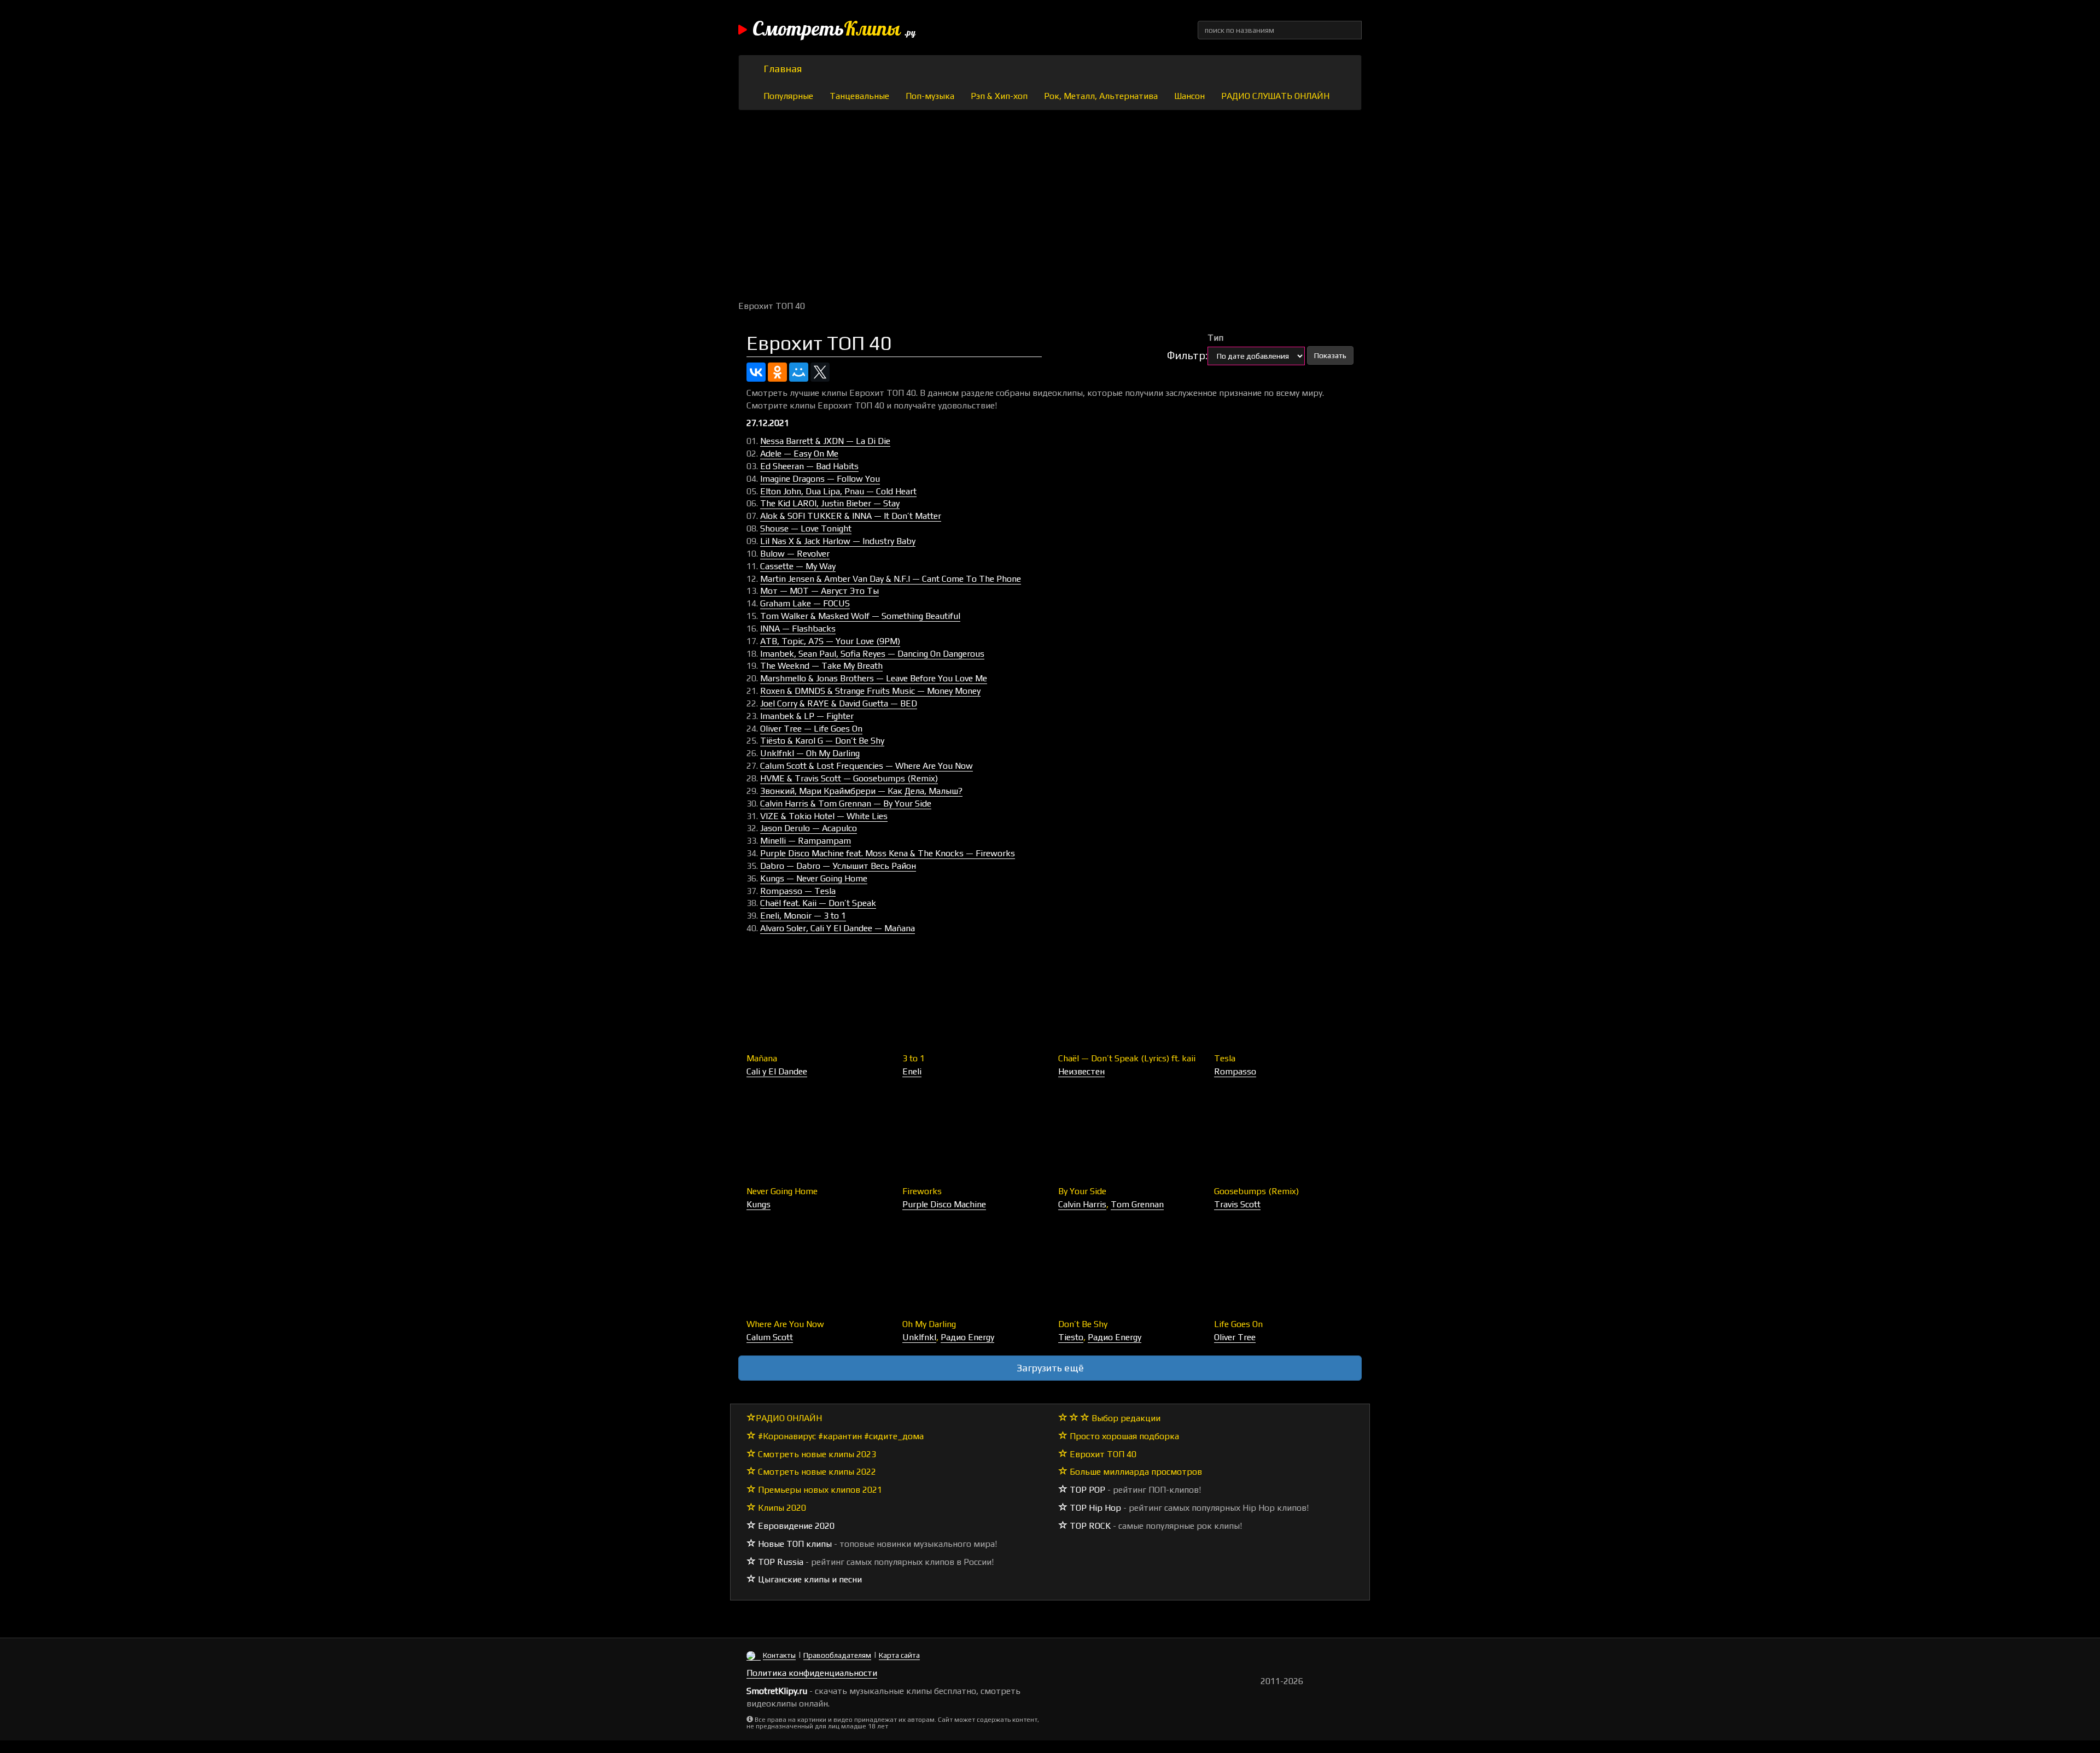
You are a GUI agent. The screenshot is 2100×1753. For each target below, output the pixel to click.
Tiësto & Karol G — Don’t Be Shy (822, 741)
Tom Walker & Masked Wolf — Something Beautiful (860, 616)
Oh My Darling (929, 1324)
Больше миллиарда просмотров (1135, 1472)
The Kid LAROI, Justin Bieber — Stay (830, 503)
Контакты (779, 1655)
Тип (1215, 338)
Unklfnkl (919, 1337)
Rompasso (1235, 1071)
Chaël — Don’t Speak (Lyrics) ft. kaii (1127, 1058)
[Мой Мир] (799, 372)
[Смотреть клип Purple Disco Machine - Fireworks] (972, 1136)
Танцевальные (859, 96)
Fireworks (922, 1191)
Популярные (788, 96)
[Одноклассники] (777, 372)
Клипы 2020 (781, 1508)
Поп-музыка (930, 96)
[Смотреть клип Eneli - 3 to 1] (972, 1003)
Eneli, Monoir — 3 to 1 (803, 916)
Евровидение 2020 (795, 1526)
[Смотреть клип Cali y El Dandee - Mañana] (816, 1003)
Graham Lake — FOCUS (805, 603)
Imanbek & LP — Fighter (807, 716)
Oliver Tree (1235, 1337)
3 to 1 (914, 1058)
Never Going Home (782, 1191)
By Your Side (1082, 1191)
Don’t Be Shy (1083, 1324)
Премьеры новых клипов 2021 (819, 1490)
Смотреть (834, 30)
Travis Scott (1237, 1204)
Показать (1330, 355)
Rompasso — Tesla (798, 891)
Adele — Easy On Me (799, 454)
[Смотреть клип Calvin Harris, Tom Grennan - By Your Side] (1128, 1136)
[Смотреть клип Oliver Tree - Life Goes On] (1284, 1269)
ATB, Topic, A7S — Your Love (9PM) (830, 641)
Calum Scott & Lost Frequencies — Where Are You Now (867, 766)
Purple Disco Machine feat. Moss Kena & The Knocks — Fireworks (888, 853)
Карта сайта (899, 1655)
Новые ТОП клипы (794, 1544)
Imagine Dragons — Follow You (820, 479)
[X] (820, 372)
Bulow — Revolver (795, 554)
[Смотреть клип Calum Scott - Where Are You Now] (816, 1269)
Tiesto (1071, 1337)
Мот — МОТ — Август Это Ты (819, 591)
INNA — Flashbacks (798, 629)
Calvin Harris (1082, 1204)
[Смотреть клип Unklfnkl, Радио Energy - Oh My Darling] (972, 1269)
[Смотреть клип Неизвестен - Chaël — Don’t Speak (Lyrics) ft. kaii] (1128, 1003)
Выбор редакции (1125, 1418)
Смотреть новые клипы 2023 (816, 1454)
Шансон (1189, 96)
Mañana (762, 1058)
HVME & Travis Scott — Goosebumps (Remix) (849, 778)
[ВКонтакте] (756, 372)
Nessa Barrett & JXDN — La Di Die (825, 441)
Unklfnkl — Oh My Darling (810, 753)
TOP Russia (780, 1562)
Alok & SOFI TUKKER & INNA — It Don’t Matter (851, 516)
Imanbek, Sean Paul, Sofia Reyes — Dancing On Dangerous (872, 654)
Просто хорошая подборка (1123, 1436)
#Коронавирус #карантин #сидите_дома (840, 1436)
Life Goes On (1238, 1324)
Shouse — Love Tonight (806, 528)
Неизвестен (1081, 1071)
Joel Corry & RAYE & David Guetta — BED (839, 703)
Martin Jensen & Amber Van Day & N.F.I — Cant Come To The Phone (891, 579)
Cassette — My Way (798, 566)
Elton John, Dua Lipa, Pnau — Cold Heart (838, 491)
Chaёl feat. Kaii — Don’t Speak (818, 903)
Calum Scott (770, 1337)
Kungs (759, 1204)
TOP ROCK (1089, 1526)
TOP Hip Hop (1094, 1508)
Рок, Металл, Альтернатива (1101, 96)
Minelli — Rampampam (806, 841)
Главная (783, 69)
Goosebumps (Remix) (1256, 1191)
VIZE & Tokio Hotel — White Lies (824, 816)
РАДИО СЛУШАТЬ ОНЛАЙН (1275, 96)
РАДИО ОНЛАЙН (789, 1418)
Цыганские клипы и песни (809, 1579)
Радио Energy (967, 1337)
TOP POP (1086, 1490)
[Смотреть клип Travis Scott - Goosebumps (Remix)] (1284, 1136)
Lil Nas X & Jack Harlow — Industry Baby (838, 541)
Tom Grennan (1137, 1204)
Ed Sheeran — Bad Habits (809, 466)
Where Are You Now (785, 1324)
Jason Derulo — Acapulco (809, 828)
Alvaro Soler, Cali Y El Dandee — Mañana (838, 928)
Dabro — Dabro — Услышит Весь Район (838, 866)
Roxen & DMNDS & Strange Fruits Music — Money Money (870, 691)
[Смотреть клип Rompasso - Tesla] (1284, 1003)
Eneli (912, 1071)
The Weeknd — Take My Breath (821, 666)
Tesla (1225, 1058)
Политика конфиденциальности (812, 1673)
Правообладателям (837, 1655)
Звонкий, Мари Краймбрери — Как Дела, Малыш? (861, 791)
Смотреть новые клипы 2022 (816, 1472)
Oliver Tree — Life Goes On (811, 729)
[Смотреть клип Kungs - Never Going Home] (816, 1136)
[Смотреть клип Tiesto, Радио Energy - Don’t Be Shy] (1128, 1269)
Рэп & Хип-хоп (999, 96)
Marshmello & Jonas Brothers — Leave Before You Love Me (874, 678)
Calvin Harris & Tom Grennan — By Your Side (846, 804)
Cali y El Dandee (777, 1071)
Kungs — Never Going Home (814, 878)
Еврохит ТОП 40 (1102, 1454)
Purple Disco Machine (944, 1204)
